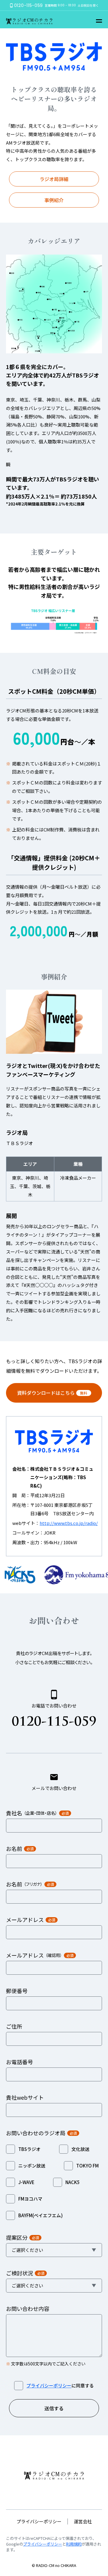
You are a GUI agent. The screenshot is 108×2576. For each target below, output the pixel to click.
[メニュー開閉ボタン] (99, 21)
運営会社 (83, 2521)
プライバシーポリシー (49, 2385)
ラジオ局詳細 (54, 179)
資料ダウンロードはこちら (52, 1393)
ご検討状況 (25, 2273)
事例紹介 (54, 200)
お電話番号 (19, 2062)
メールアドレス (31, 1920)
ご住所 (14, 2026)
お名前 (20, 1848)
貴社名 (37, 1813)
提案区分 (22, 2237)
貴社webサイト (25, 2097)
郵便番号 (17, 1991)
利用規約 (74, 2544)
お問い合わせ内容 (28, 2308)
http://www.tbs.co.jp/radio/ (69, 1523)
